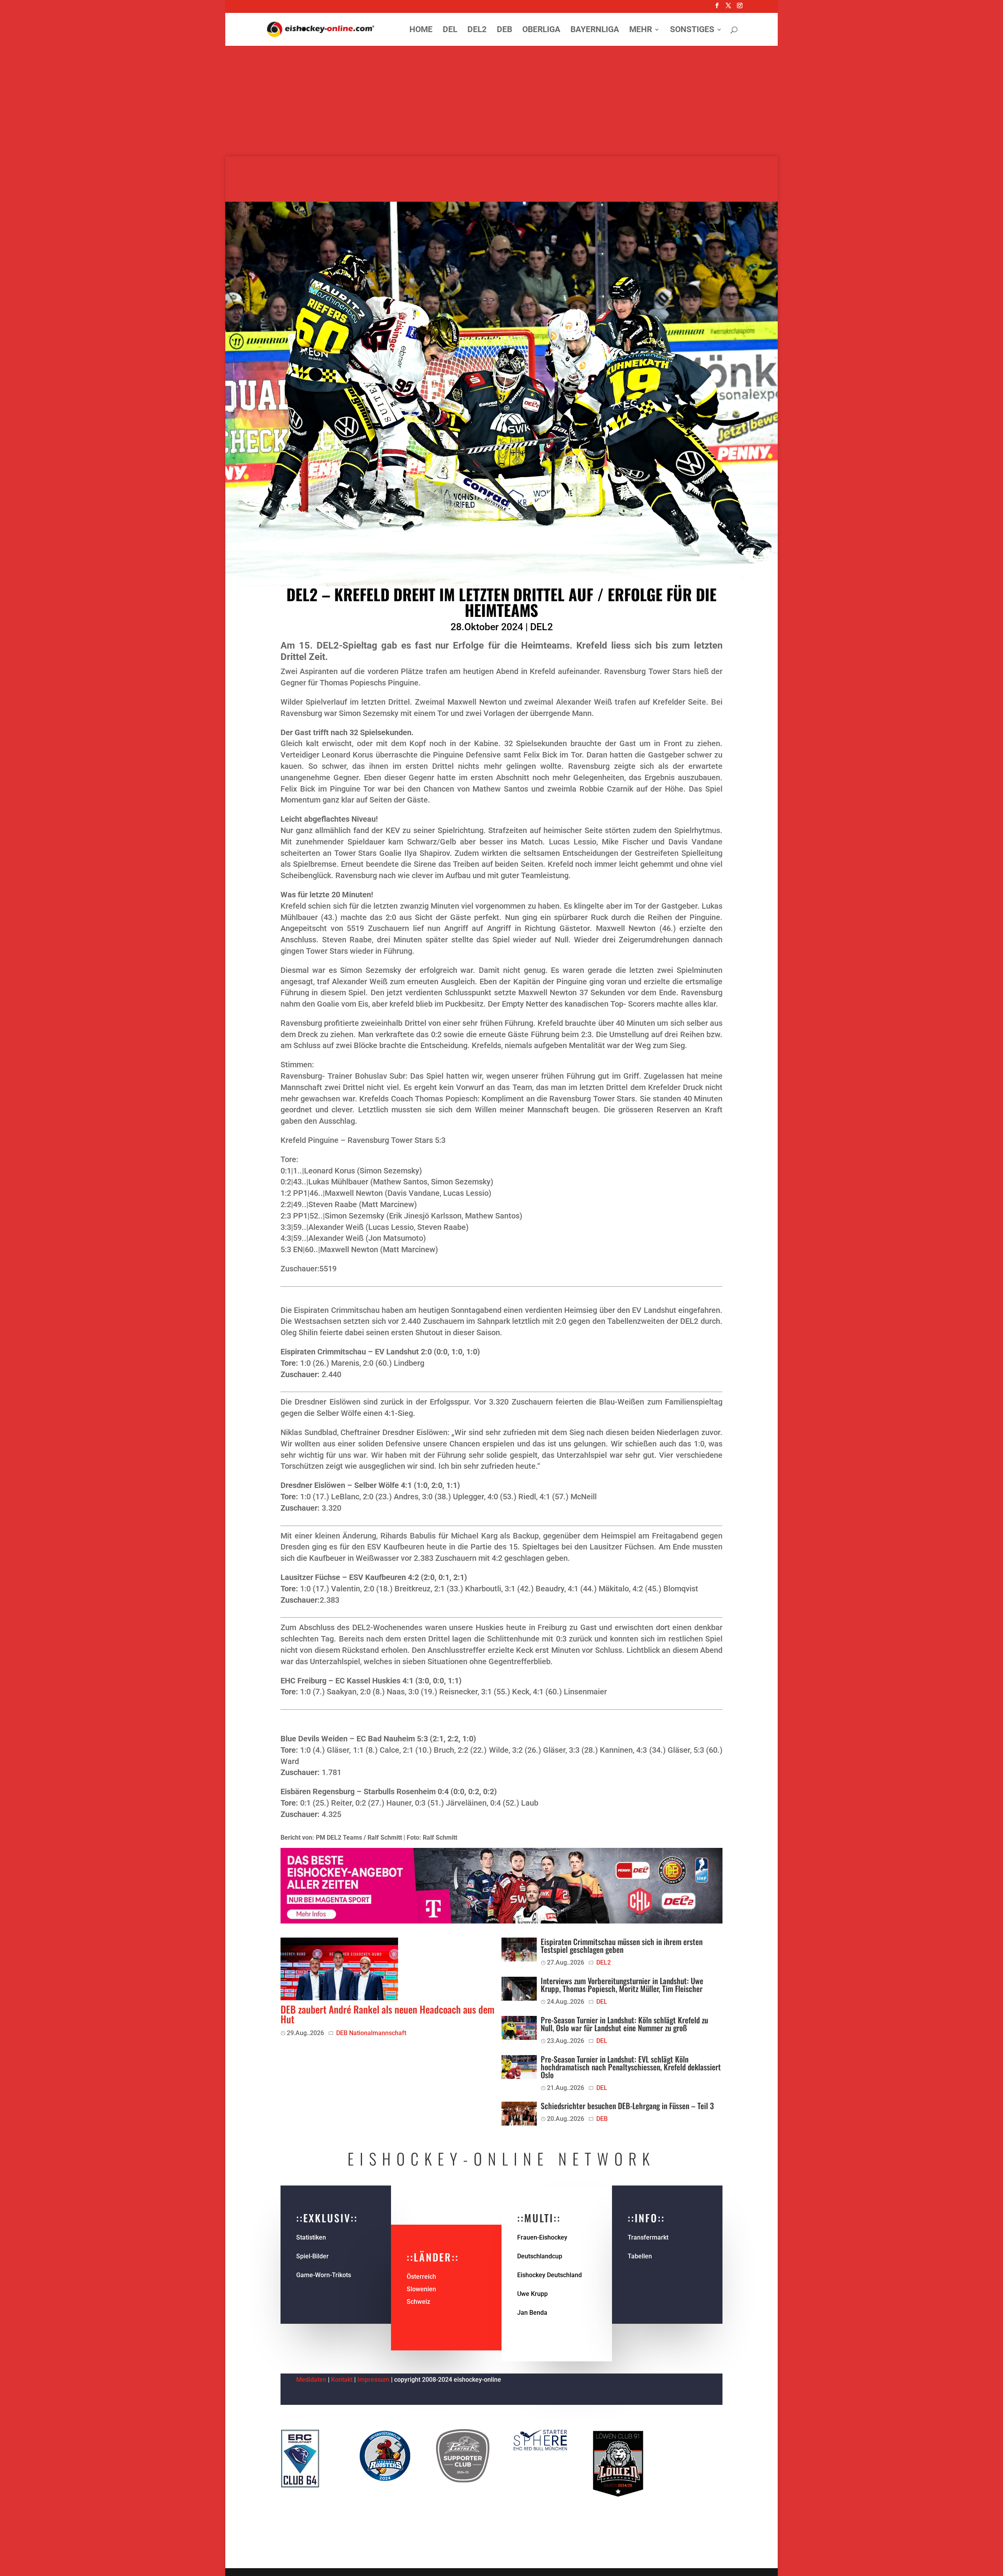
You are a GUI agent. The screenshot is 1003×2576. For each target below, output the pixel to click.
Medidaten (311, 2380)
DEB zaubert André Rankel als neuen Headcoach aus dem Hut (387, 2014)
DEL (450, 30)
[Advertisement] (501, 102)
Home (421, 30)
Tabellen (640, 2256)
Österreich (421, 2277)
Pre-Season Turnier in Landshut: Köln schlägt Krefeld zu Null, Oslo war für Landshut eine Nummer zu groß (624, 2024)
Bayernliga (595, 30)
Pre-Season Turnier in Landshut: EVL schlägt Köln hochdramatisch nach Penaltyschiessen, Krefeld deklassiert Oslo (631, 2067)
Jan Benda (532, 2313)
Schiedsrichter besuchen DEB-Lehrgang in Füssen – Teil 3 (627, 2106)
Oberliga (541, 30)
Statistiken (311, 2237)
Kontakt (342, 2380)
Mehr (641, 30)
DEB (504, 30)
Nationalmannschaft (378, 2033)
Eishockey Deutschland (549, 2275)
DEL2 (477, 30)
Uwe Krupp (532, 2294)
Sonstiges (692, 30)
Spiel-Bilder (312, 2256)
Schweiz (418, 2302)
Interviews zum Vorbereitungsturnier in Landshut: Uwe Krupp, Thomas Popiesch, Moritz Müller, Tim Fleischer (622, 1985)
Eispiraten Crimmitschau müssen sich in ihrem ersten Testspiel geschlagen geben (622, 1945)
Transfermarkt (648, 2237)
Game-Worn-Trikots (324, 2275)
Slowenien (421, 2289)
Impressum (374, 2380)
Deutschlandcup (540, 2256)
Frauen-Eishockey (542, 2237)
